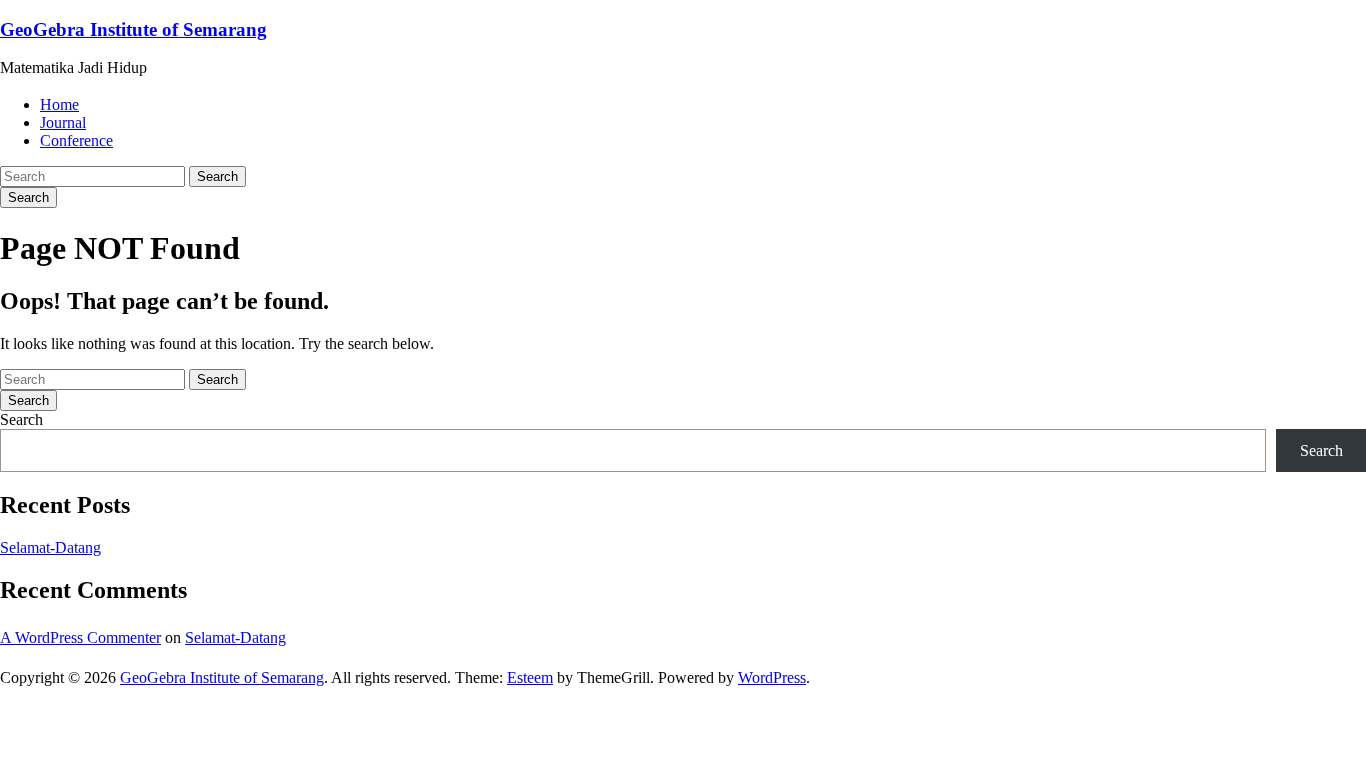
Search (217, 176)
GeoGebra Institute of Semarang (133, 29)
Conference (76, 140)
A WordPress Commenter (80, 637)
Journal (63, 122)
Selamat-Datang (50, 547)
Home (59, 104)
